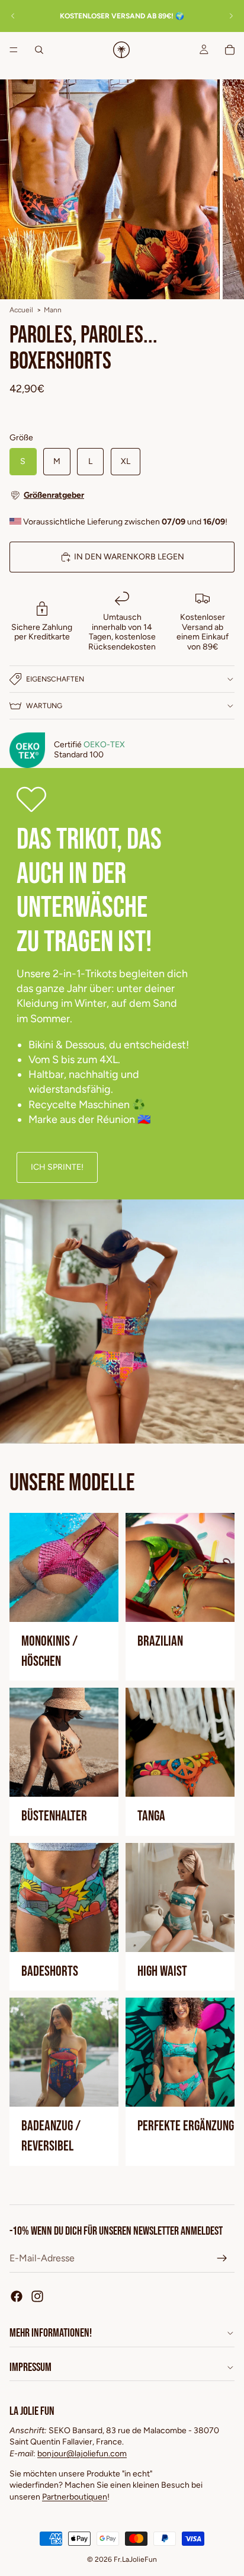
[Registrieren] (222, 2258)
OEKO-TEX (104, 745)
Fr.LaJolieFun (135, 2559)
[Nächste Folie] (231, 16)
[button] (122, 495)
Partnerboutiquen (75, 2497)
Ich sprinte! (57, 1167)
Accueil (21, 310)
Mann (53, 310)
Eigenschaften (55, 679)
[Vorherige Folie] (13, 16)
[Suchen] (39, 50)
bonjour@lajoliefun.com (82, 2454)
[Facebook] (17, 2296)
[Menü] (14, 50)
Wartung (44, 706)
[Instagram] (37, 2296)
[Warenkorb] (230, 50)
